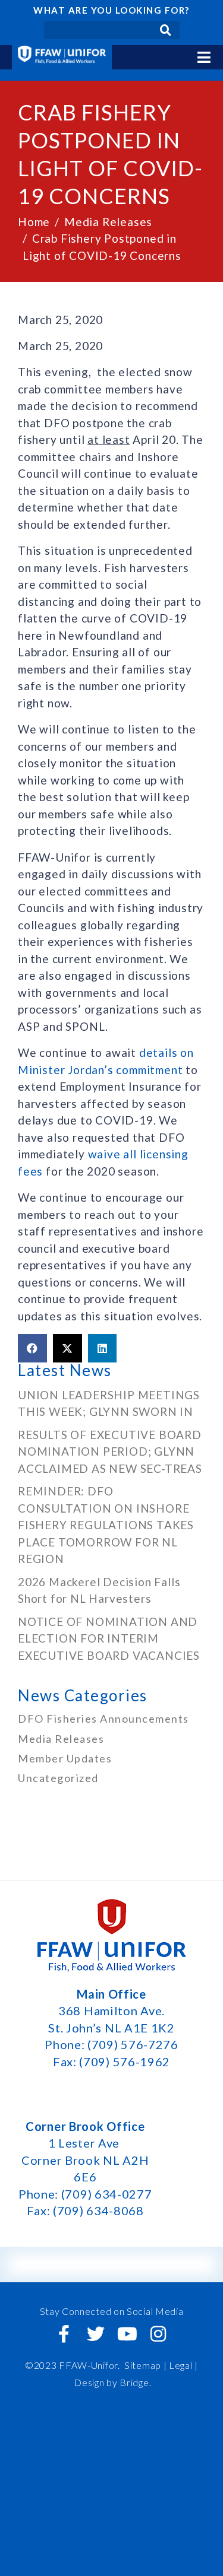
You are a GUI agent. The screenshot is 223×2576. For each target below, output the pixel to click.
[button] (32, 1348)
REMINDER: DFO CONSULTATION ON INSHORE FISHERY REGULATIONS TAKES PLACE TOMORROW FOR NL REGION (106, 1525)
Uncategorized (58, 1778)
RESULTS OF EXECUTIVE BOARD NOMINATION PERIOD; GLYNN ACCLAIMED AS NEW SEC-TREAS (110, 1451)
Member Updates (65, 1758)
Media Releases (61, 1739)
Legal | (183, 2365)
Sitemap (143, 2365)
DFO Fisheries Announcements (103, 1719)
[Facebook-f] (64, 2334)
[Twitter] (96, 2334)
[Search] (166, 30)
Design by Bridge (111, 2382)
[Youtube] (127, 2334)
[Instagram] (159, 2334)
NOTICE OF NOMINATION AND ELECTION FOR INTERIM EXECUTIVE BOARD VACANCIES (110, 1638)
